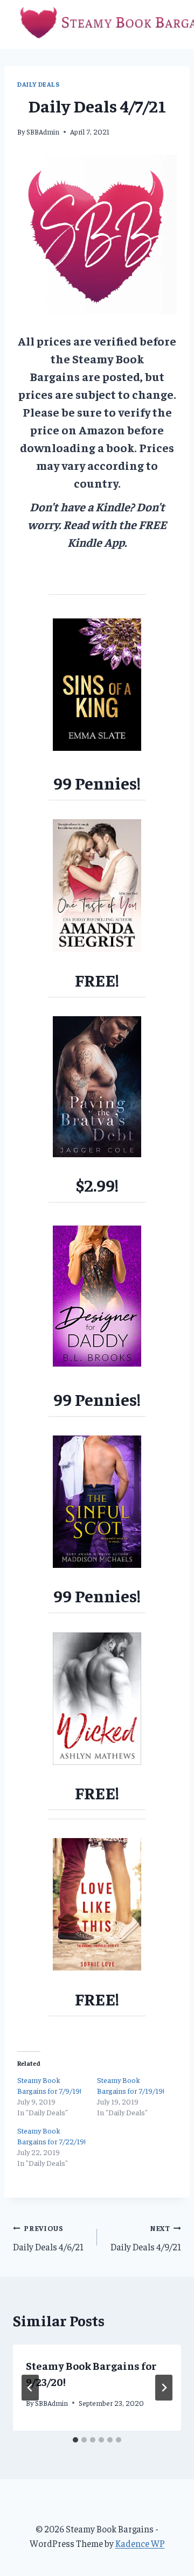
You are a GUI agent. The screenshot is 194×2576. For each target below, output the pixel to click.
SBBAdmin (43, 132)
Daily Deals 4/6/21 (48, 2238)
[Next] (164, 2388)
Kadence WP (140, 2543)
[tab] (75, 2440)
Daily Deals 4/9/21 (146, 2238)
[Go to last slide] (30, 2388)
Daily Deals (39, 84)
